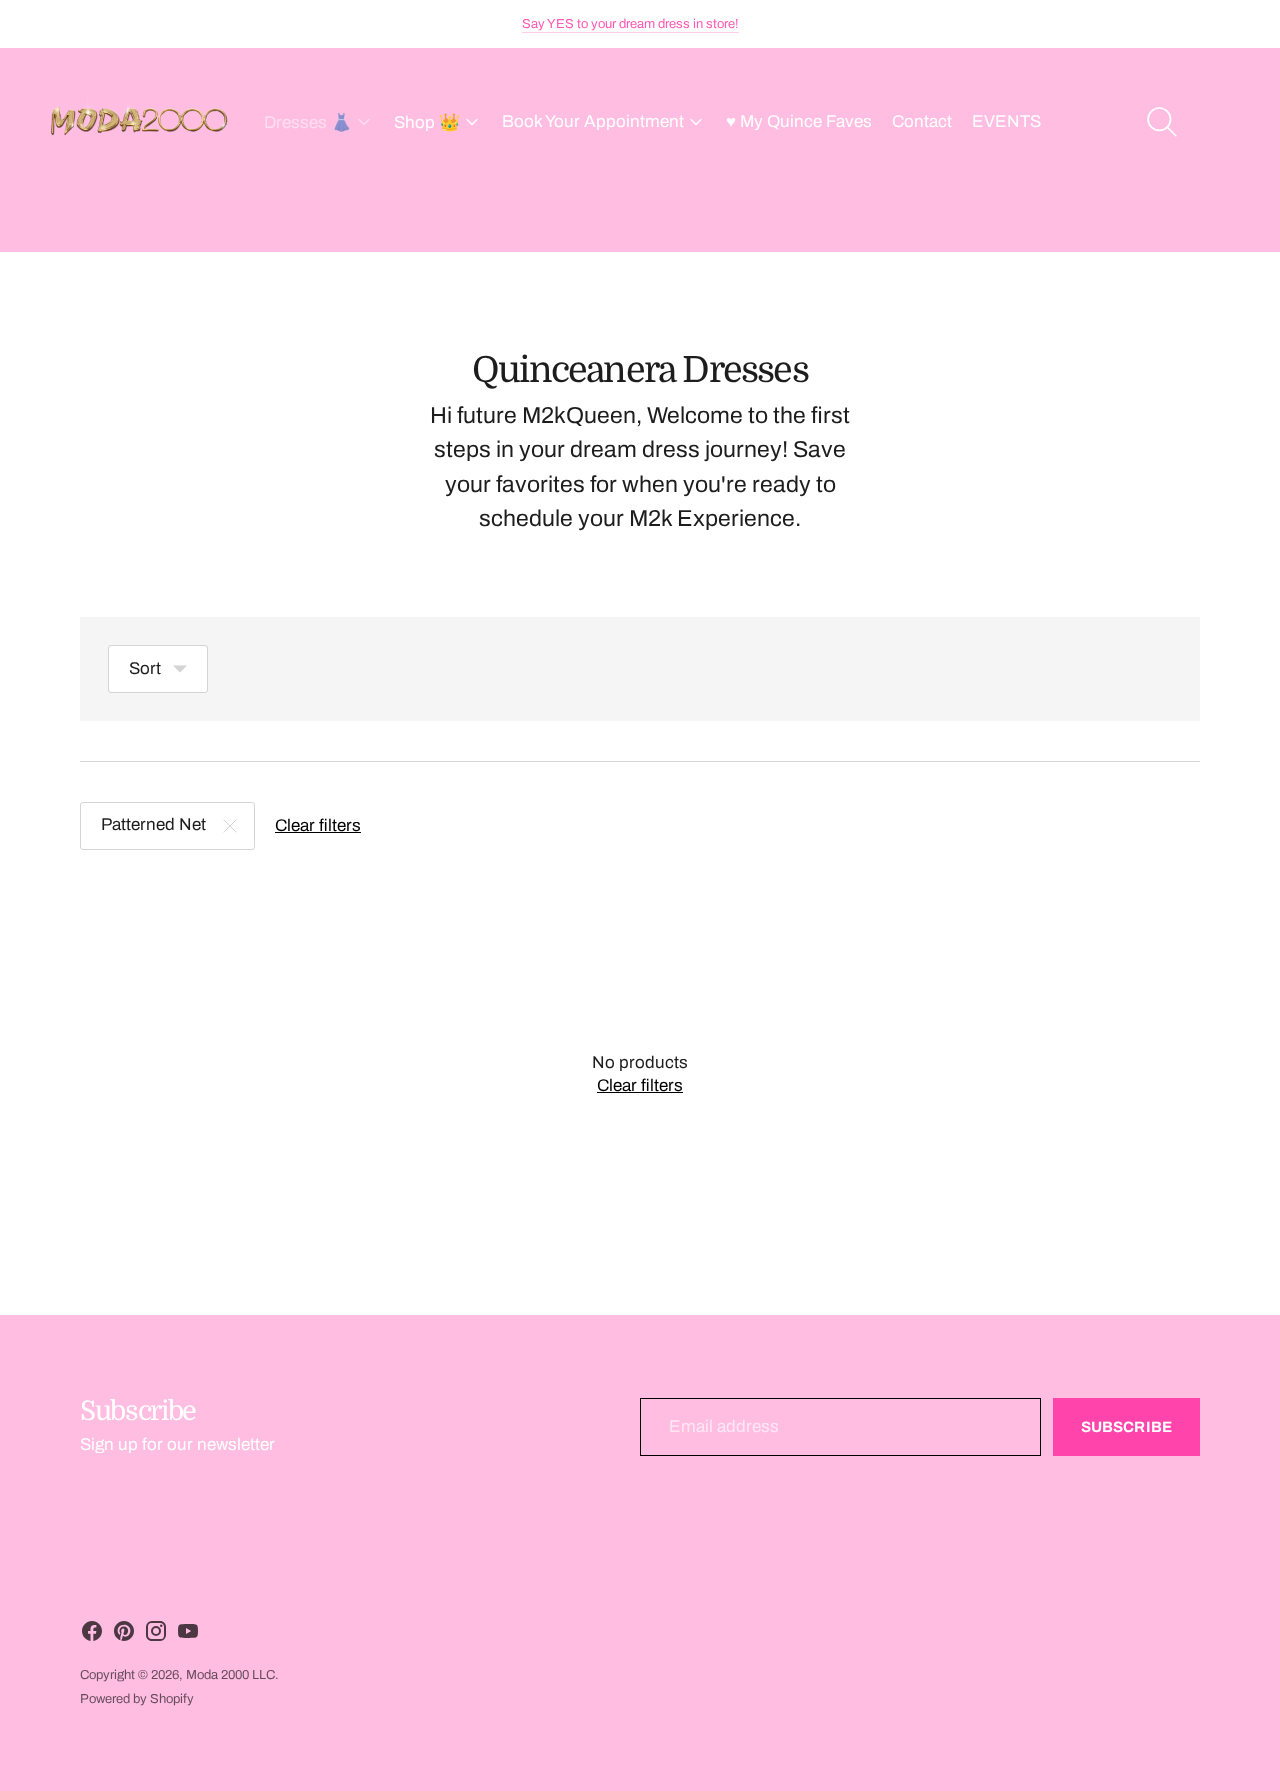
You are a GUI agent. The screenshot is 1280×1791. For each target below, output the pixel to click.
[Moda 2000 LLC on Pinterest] (124, 1635)
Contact (922, 121)
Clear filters (318, 825)
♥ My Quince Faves (799, 121)
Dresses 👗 (308, 122)
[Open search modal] (1162, 122)
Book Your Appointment (593, 121)
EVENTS (1006, 121)
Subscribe (1126, 1427)
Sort (145, 668)
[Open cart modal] (1222, 122)
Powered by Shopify (137, 1699)
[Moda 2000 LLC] (140, 122)
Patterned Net (153, 824)
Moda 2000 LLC (230, 1675)
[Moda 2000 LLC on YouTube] (188, 1635)
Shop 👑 (427, 122)
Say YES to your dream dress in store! (630, 24)
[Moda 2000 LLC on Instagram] (156, 1635)
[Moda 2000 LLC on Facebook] (92, 1635)
